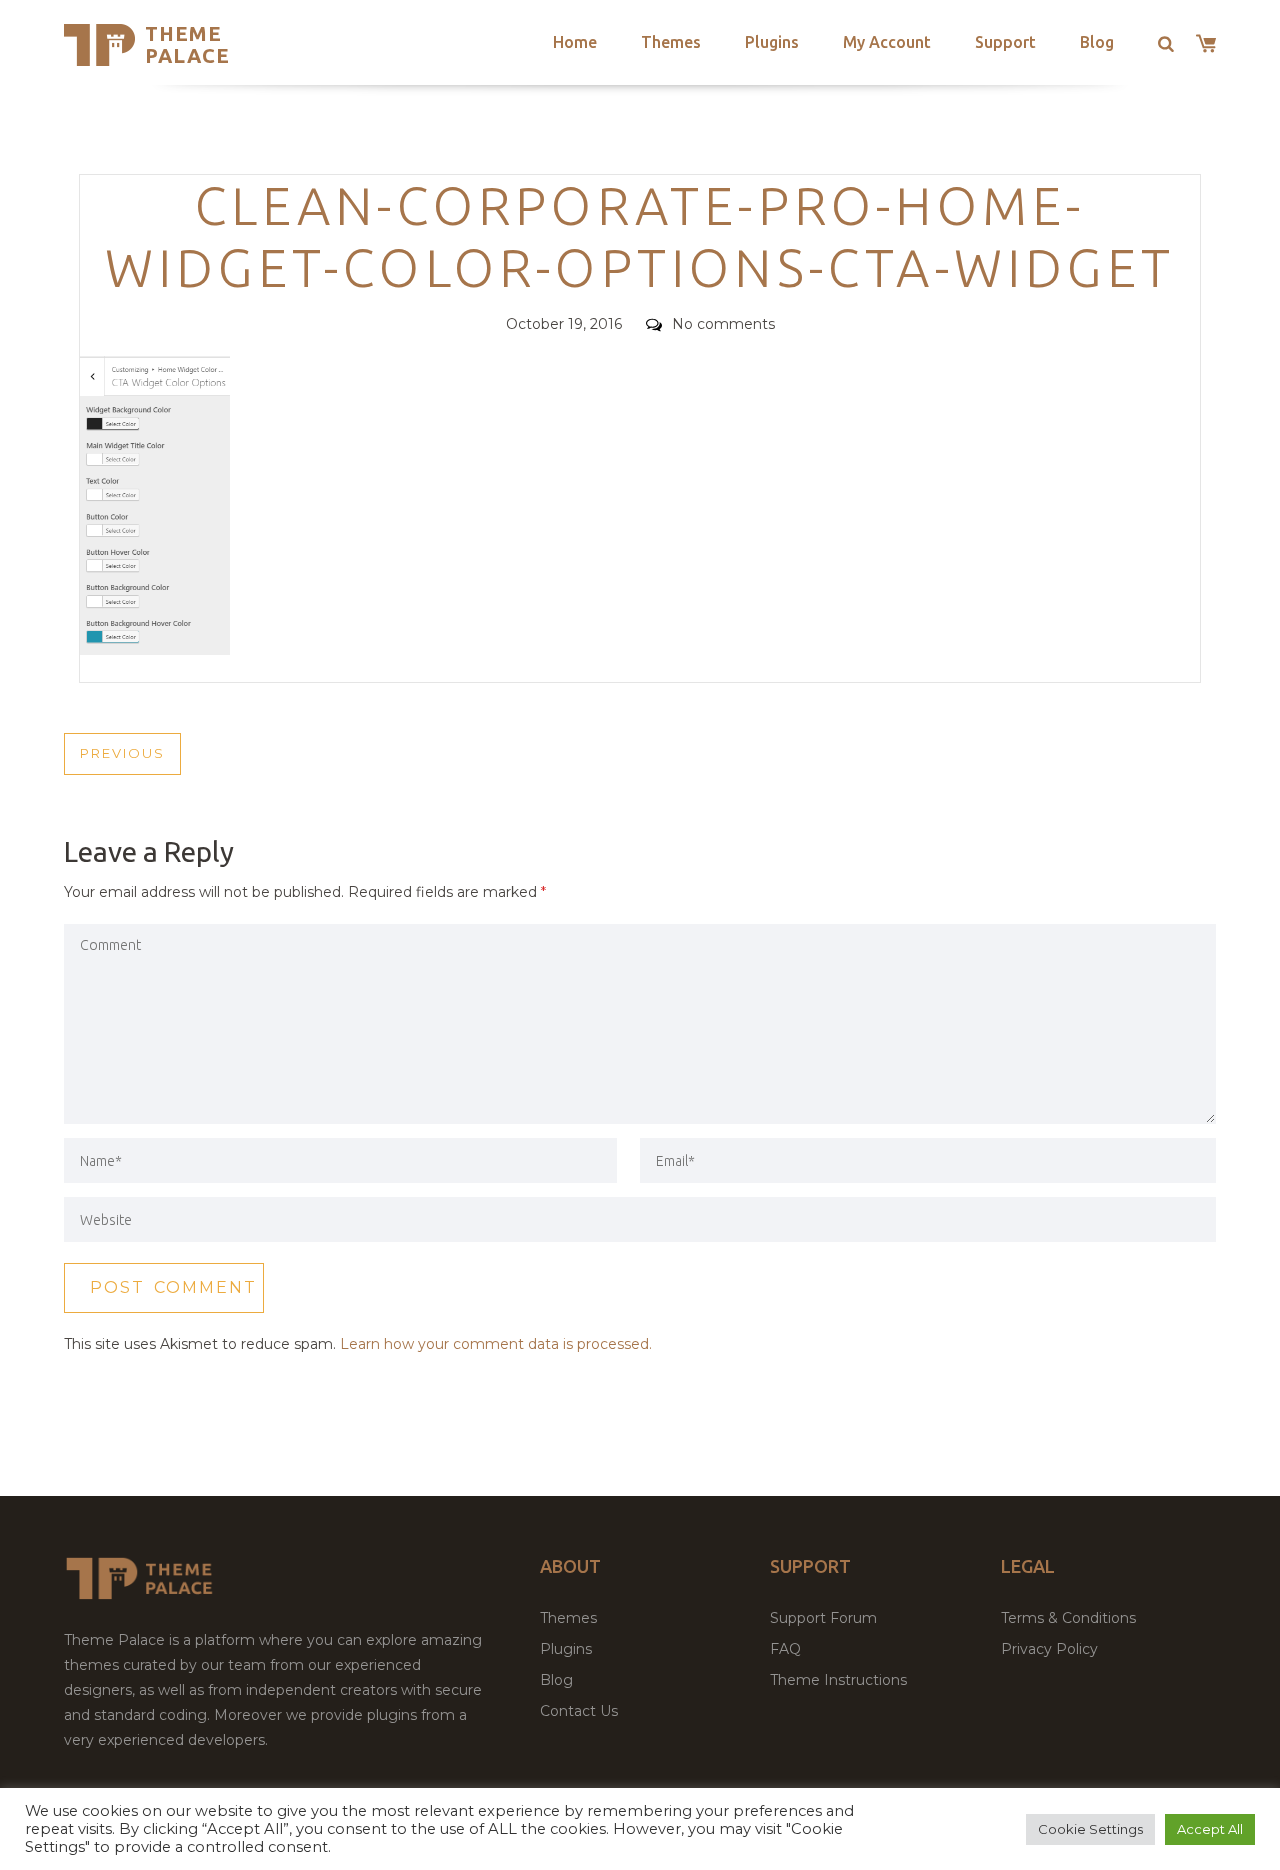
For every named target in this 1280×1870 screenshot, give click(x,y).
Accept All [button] (1210, 1829)
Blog (1097, 42)
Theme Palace (187, 44)
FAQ (785, 1649)
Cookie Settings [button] (1090, 1829)
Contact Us (579, 1711)
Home (575, 42)
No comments (723, 324)
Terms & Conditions (1068, 1618)
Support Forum (823, 1618)
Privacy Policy (1049, 1649)
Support (1005, 42)
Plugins (772, 42)
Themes (671, 42)
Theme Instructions (838, 1680)
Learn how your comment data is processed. (496, 1344)
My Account (887, 42)
